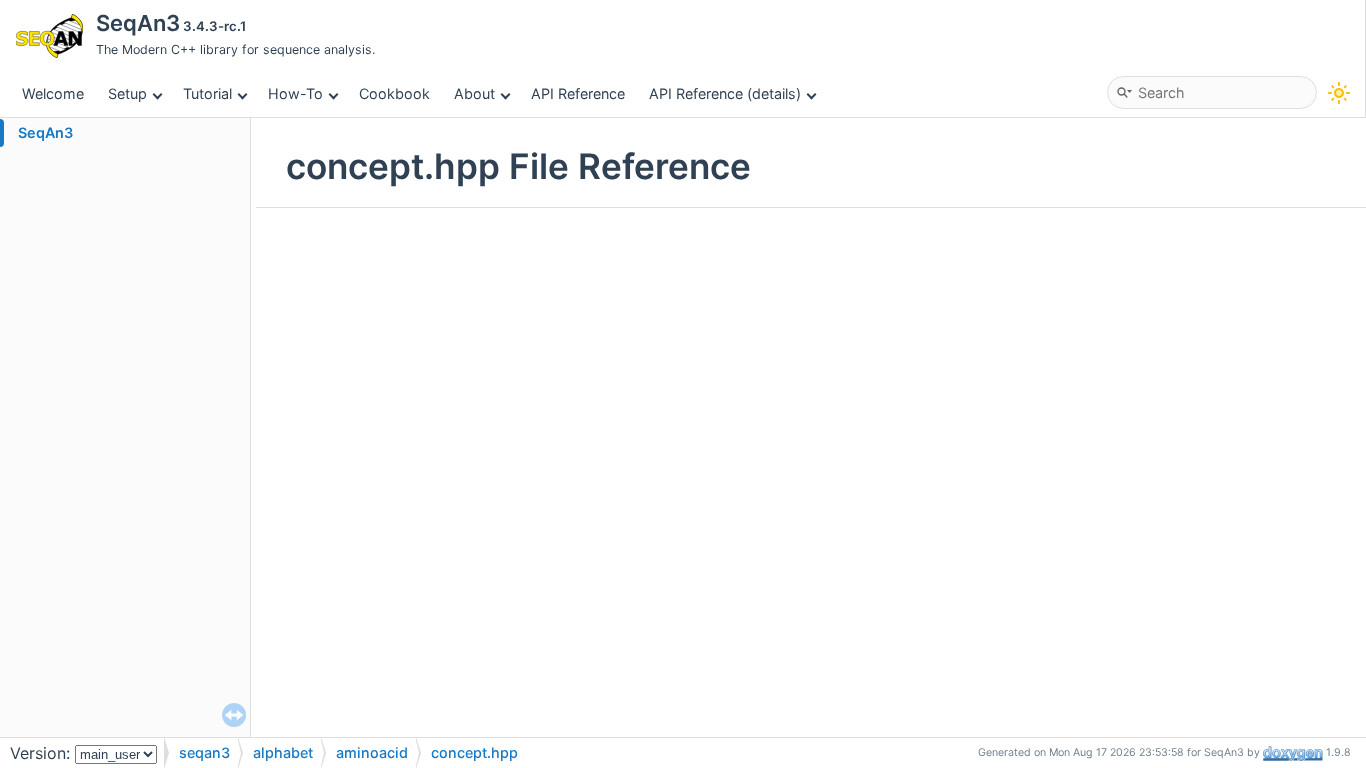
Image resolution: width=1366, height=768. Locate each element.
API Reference (578, 93)
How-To (295, 93)
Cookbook (394, 93)
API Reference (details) (725, 93)
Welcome (53, 93)
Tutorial (207, 93)
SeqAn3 (45, 132)
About (474, 93)
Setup (127, 93)
